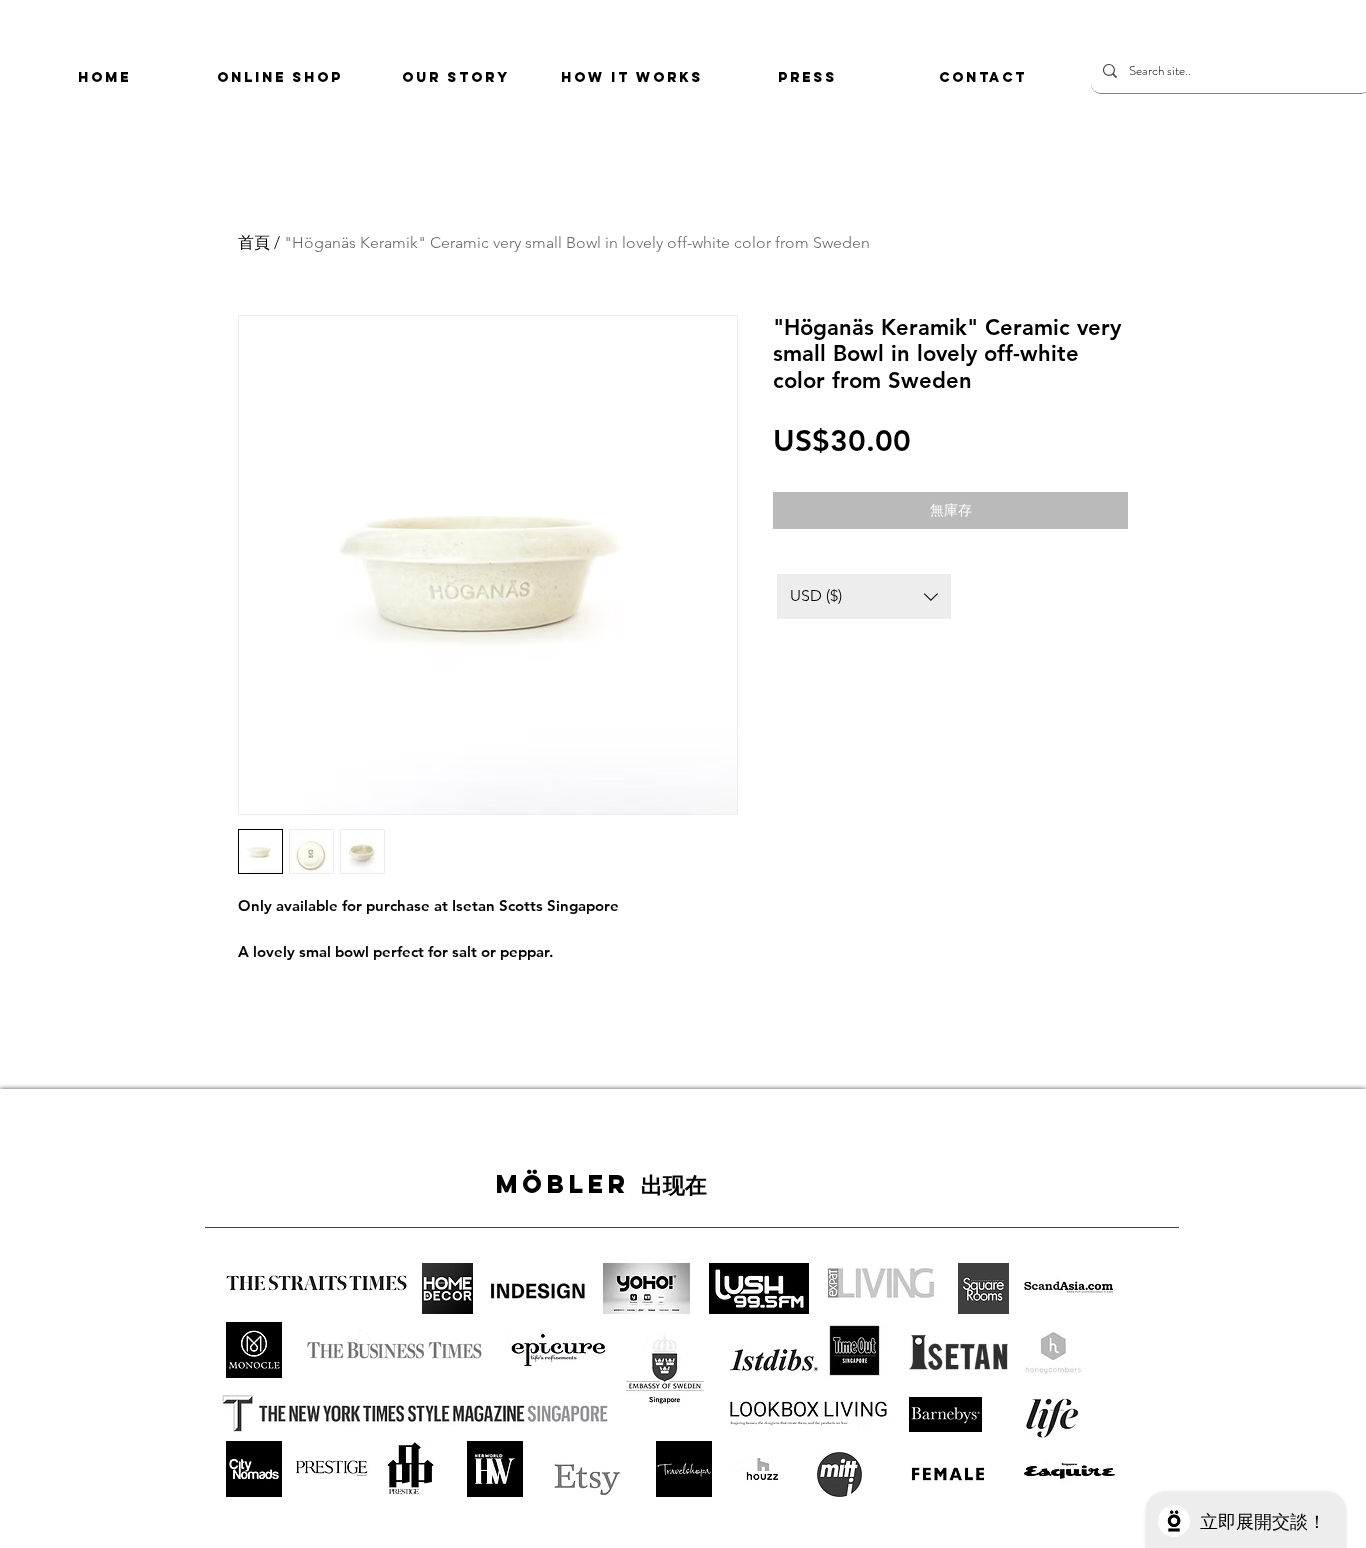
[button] (864, 596)
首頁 (254, 242)
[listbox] (864, 596)
